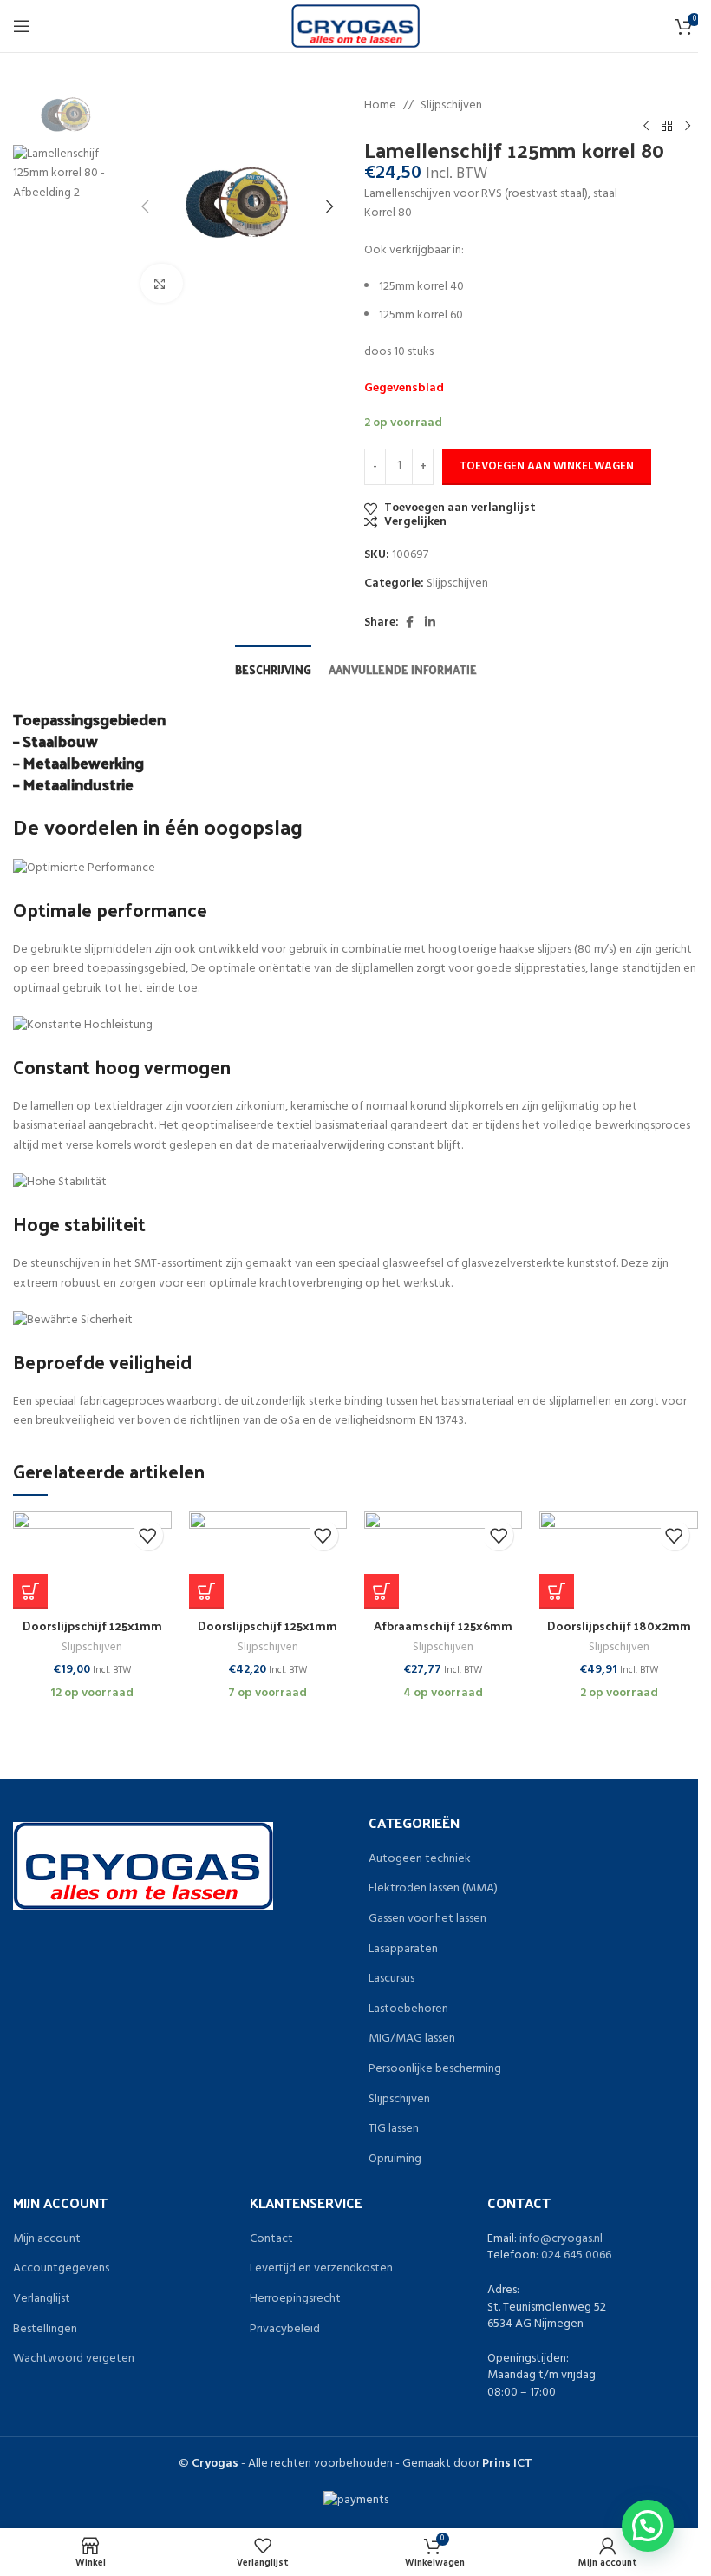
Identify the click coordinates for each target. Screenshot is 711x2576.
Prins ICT (507, 2464)
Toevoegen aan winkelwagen (547, 466)
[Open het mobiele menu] (22, 26)
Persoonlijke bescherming (435, 2069)
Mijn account (47, 2239)
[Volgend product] (688, 126)
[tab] (273, 668)
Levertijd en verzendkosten (321, 2269)
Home (380, 106)
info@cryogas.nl (561, 2239)
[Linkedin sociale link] (430, 623)
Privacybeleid (285, 2330)
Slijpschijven (451, 106)
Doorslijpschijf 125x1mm (92, 1626)
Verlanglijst (42, 2299)
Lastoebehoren (408, 2009)
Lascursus (391, 1979)
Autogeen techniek (420, 1859)
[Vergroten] (162, 283)
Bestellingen (45, 2330)
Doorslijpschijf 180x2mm (619, 1626)
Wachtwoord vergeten (74, 2359)
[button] (30, 1591)
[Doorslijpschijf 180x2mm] (618, 1560)
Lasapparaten (403, 1950)
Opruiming (395, 2160)
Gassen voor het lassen (427, 1919)
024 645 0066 (576, 2255)
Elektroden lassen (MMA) (433, 1889)
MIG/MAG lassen (412, 2039)
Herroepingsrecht (295, 2299)
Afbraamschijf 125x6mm (443, 1626)
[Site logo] (356, 26)
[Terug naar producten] (667, 126)
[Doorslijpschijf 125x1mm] (92, 1560)
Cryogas (215, 2464)
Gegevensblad (404, 388)
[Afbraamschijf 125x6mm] (443, 1560)
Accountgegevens (61, 2269)
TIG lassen (394, 2129)
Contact (271, 2239)
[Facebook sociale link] (409, 623)
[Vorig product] (646, 126)
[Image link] (143, 1866)
